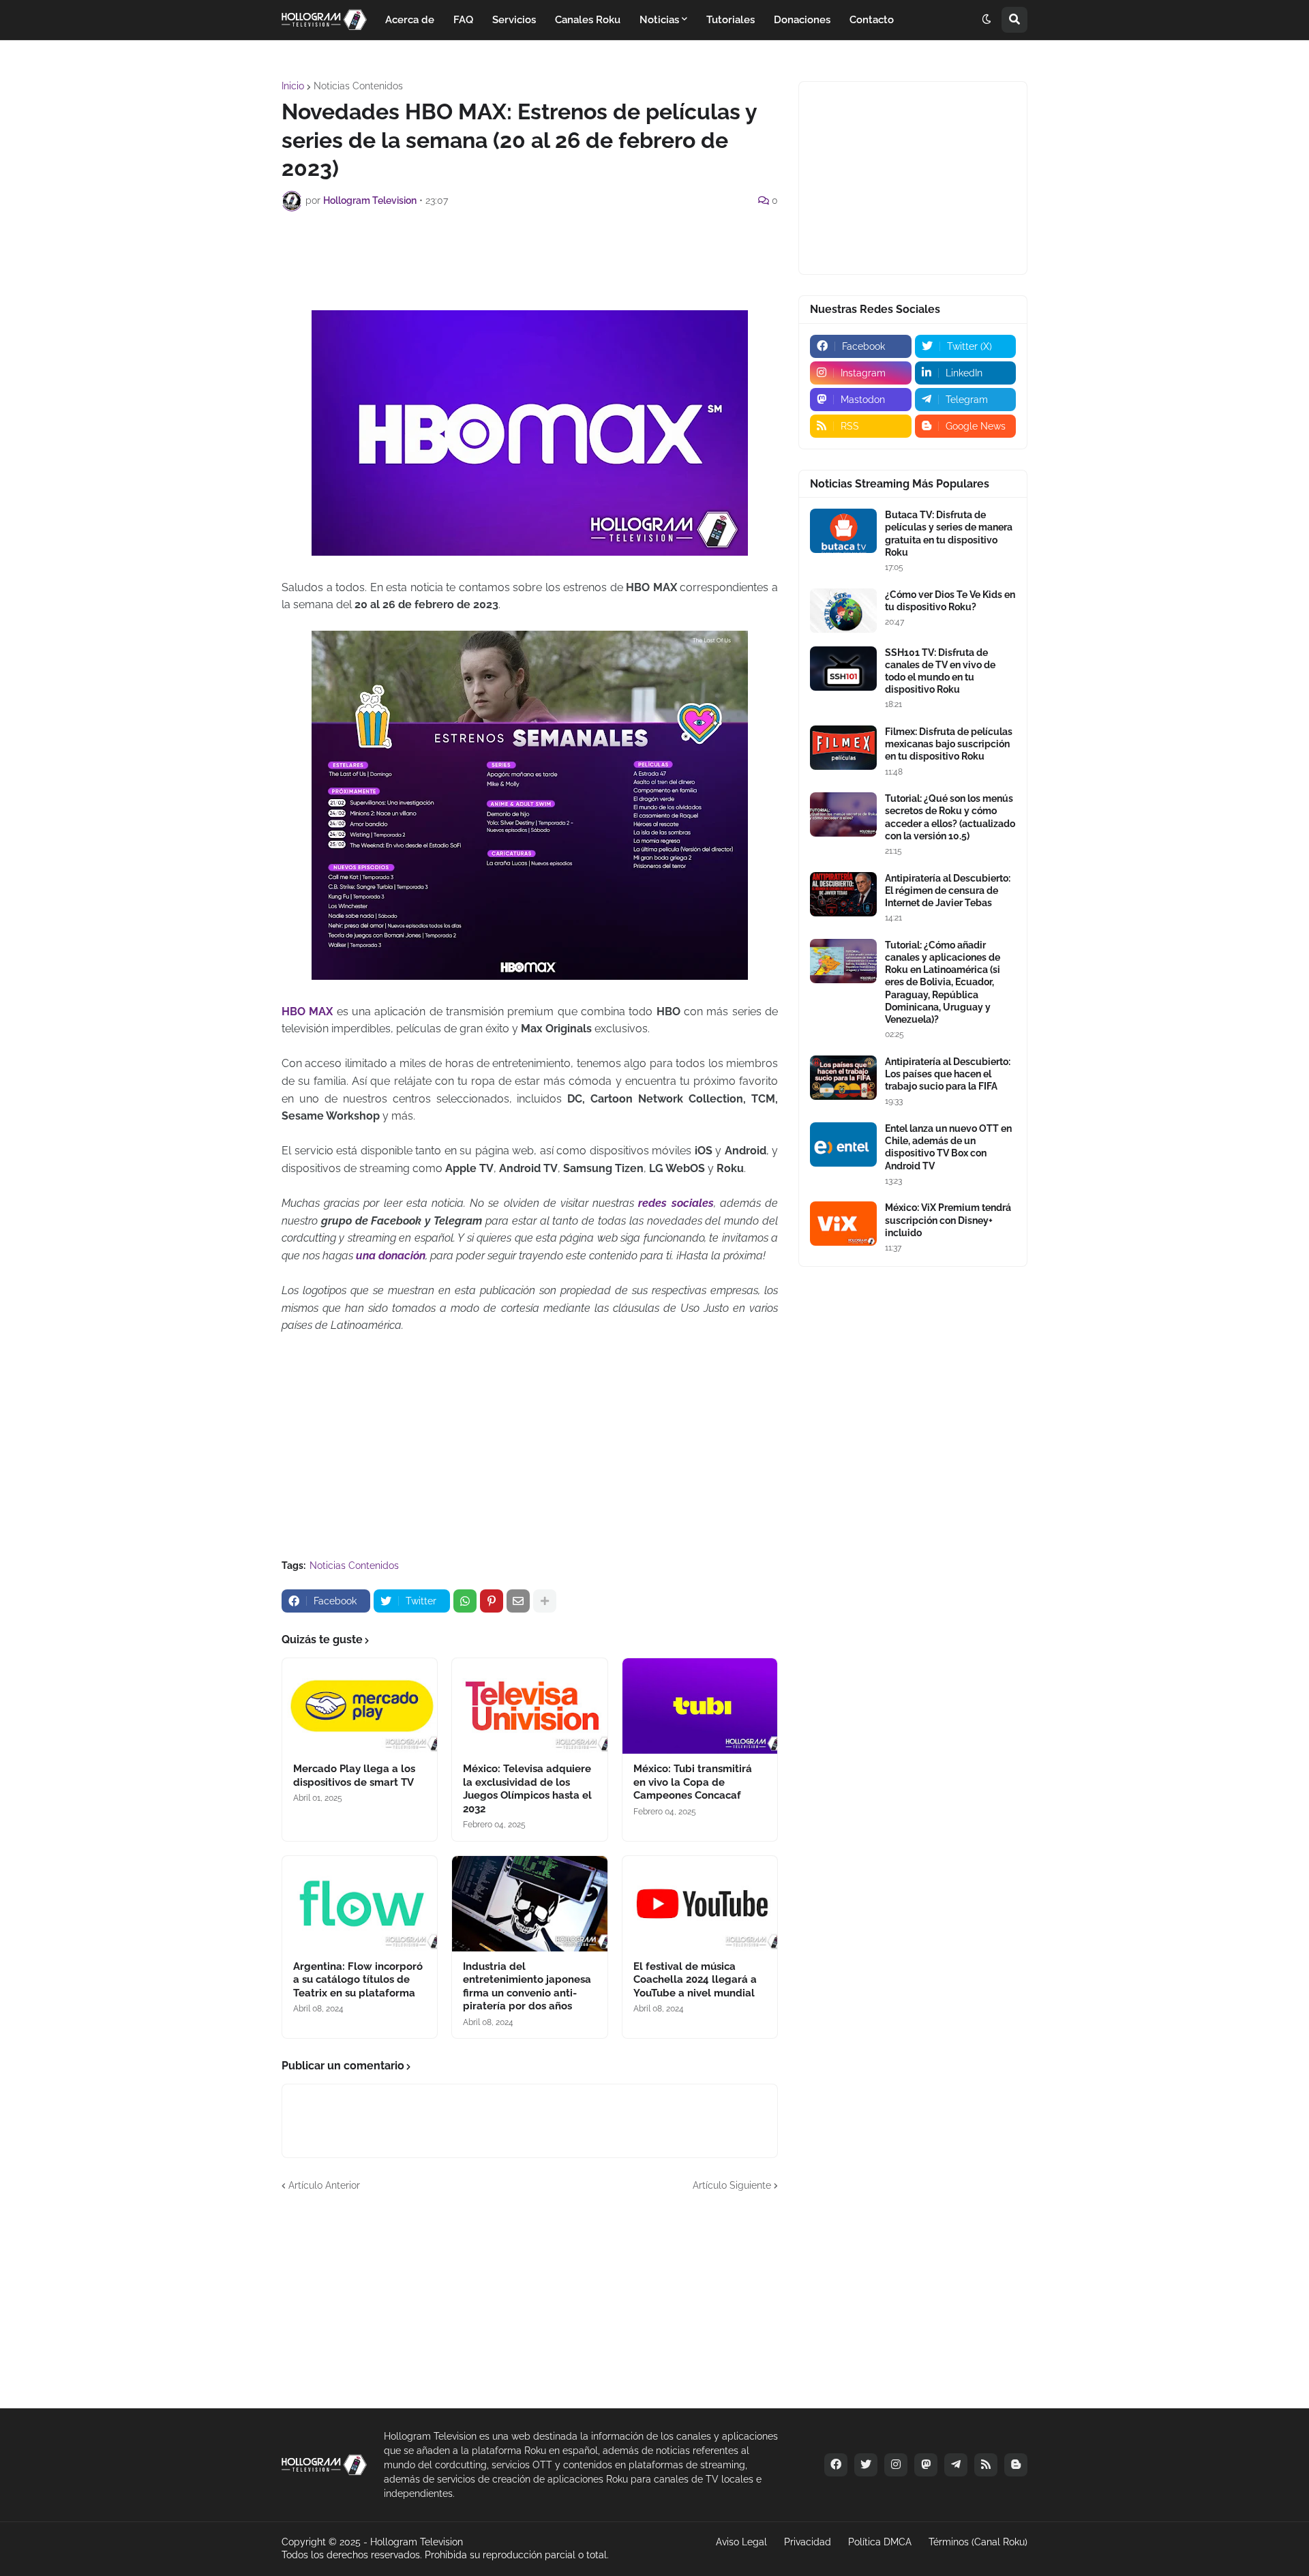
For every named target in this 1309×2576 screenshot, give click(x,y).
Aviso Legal (741, 2542)
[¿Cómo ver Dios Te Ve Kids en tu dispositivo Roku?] (843, 611)
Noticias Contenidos (358, 86)
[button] (987, 20)
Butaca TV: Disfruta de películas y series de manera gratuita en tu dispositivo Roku (949, 534)
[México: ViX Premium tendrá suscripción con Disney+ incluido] (843, 1224)
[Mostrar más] (545, 1601)
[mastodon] (926, 2465)
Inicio (293, 86)
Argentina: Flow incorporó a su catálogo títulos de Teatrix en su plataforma (358, 1980)
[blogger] (1016, 2465)
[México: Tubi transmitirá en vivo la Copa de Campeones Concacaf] (700, 1706)
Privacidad (808, 2542)
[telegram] (956, 2465)
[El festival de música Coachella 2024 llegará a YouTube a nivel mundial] (700, 1904)
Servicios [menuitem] (514, 20)
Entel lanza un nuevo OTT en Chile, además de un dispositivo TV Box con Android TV (948, 1147)
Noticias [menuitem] (659, 20)
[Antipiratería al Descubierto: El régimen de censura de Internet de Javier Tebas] (843, 894)
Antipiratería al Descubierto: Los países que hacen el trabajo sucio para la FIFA (948, 1074)
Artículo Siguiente (732, 2185)
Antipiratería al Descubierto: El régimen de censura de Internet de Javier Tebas (948, 890)
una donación (391, 1256)
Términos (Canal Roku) (978, 2542)
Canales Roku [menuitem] (588, 20)
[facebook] (836, 2465)
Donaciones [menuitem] (802, 20)
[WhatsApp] (465, 1601)
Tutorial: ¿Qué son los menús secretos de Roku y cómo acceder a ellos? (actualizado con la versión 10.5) (950, 817)
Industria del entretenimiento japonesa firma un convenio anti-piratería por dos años (527, 1987)
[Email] (518, 1601)
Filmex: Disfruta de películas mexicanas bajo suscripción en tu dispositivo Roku (949, 744)
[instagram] (896, 2465)
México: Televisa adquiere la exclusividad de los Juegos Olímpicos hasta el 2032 (527, 1789)
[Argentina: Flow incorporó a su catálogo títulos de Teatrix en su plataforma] (360, 1904)
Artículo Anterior (324, 2185)
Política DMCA (880, 2542)
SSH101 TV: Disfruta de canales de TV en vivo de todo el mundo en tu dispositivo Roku (940, 671)
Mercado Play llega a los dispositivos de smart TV (354, 1776)
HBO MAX (307, 1012)
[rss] (986, 2465)
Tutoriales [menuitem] (731, 20)
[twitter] (866, 2465)
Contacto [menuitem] (872, 20)
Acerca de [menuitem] (410, 20)
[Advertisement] (530, 259)
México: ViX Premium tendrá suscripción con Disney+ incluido (948, 1220)
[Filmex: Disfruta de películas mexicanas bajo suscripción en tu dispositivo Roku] (843, 748)
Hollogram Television (417, 2542)
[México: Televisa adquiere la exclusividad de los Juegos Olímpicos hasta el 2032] (529, 1706)
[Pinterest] (492, 1601)
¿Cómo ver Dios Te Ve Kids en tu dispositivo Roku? (950, 601)
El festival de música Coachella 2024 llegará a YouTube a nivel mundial (695, 1980)
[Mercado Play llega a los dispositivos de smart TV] (360, 1706)
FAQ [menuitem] (463, 20)
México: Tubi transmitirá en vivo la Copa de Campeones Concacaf (693, 1782)
